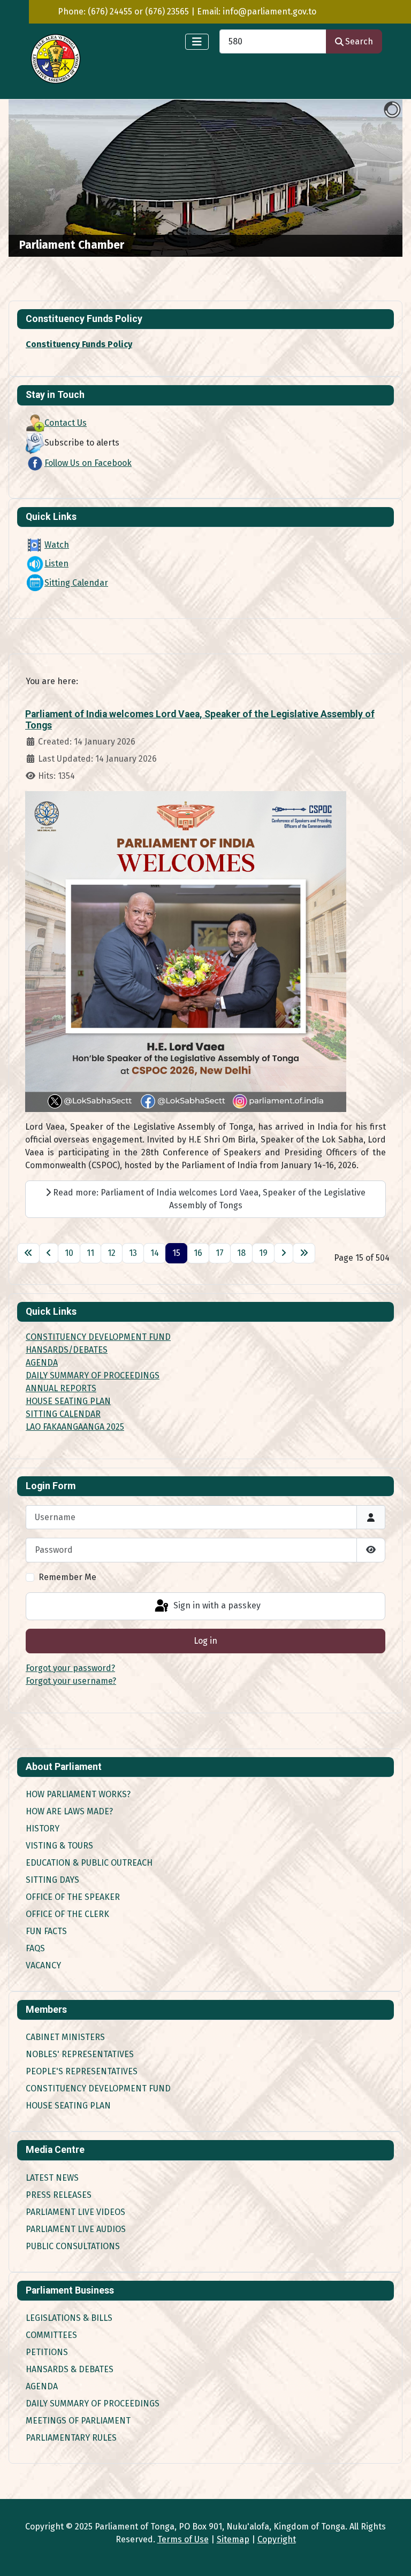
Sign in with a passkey (216, 1605)
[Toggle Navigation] (197, 42)
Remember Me (67, 1577)
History (43, 1828)
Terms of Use (183, 2539)
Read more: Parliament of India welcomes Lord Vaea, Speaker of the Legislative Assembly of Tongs (208, 1199)
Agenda (42, 2386)
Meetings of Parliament (78, 2421)
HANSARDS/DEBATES (67, 1350)
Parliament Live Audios (76, 2229)
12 (112, 1253)
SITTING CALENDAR (63, 1414)
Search (359, 41)
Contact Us (66, 423)
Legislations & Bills (69, 2318)
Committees (51, 2335)
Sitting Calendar (76, 583)
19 (263, 1253)
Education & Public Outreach (89, 1863)
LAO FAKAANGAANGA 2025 (75, 1427)
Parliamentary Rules (71, 2438)
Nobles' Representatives (80, 2054)
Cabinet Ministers (65, 2037)
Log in (205, 1641)
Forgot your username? (71, 1681)
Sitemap (233, 2539)
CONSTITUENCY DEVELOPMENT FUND (98, 1337)
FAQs (35, 1948)
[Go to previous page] (49, 1253)
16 (198, 1253)
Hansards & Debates (70, 2369)
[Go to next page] (284, 1253)
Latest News (52, 2178)
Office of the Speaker (73, 1897)
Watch (57, 545)
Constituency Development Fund (98, 2088)
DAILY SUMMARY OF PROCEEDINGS (93, 1375)
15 (176, 1253)
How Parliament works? (78, 1794)
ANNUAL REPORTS (61, 1388)
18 (241, 1253)
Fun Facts (46, 1931)
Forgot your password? (70, 1668)
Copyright (277, 2539)
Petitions (47, 2352)
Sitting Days (52, 1880)
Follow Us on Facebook (88, 463)
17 (220, 1253)
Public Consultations (73, 2246)
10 (69, 1253)
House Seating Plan (68, 2106)
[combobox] (273, 41)
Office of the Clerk (67, 1914)
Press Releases (59, 2195)
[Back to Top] (392, 2556)
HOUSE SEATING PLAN (68, 1401)
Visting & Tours (59, 1846)
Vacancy (43, 1965)
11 (90, 1253)
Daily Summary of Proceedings (93, 2403)
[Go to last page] (304, 1253)
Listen (56, 563)
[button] (370, 178)
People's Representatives (82, 2071)
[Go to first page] (28, 1253)
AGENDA (42, 1363)
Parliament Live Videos (75, 2212)
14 (155, 1253)
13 (133, 1253)
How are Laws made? (69, 1811)
